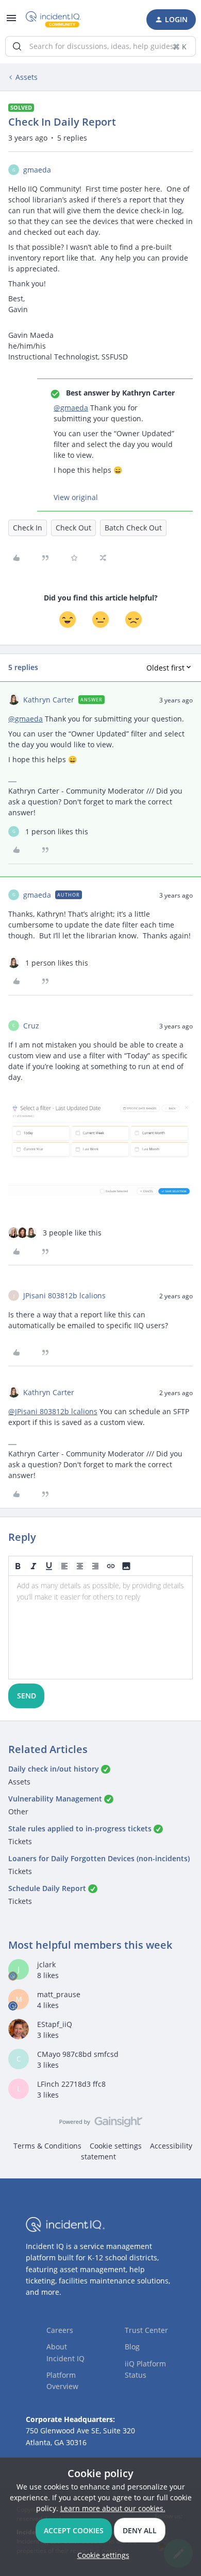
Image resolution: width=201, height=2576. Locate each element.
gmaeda (37, 170)
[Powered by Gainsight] (101, 2124)
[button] (11, 21)
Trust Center (146, 2330)
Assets (27, 77)
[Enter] (17, 46)
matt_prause (59, 1994)
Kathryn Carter (49, 700)
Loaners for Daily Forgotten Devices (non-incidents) (99, 1858)
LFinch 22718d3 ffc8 (71, 2084)
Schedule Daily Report (47, 1888)
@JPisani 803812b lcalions (53, 1411)
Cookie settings (116, 2146)
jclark (46, 1964)
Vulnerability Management (55, 1799)
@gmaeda (71, 408)
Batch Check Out (133, 528)
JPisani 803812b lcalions (64, 1295)
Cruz (31, 1026)
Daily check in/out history (54, 1769)
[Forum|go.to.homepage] (53, 20)
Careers (60, 2330)
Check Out (73, 528)
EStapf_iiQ (55, 2024)
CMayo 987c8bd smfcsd (78, 2054)
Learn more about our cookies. (113, 2508)
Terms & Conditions (47, 2146)
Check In (28, 528)
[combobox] (100, 46)
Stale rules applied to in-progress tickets (80, 1828)
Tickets (20, 1841)
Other (18, 1811)
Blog (132, 2347)
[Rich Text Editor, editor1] (100, 1627)
